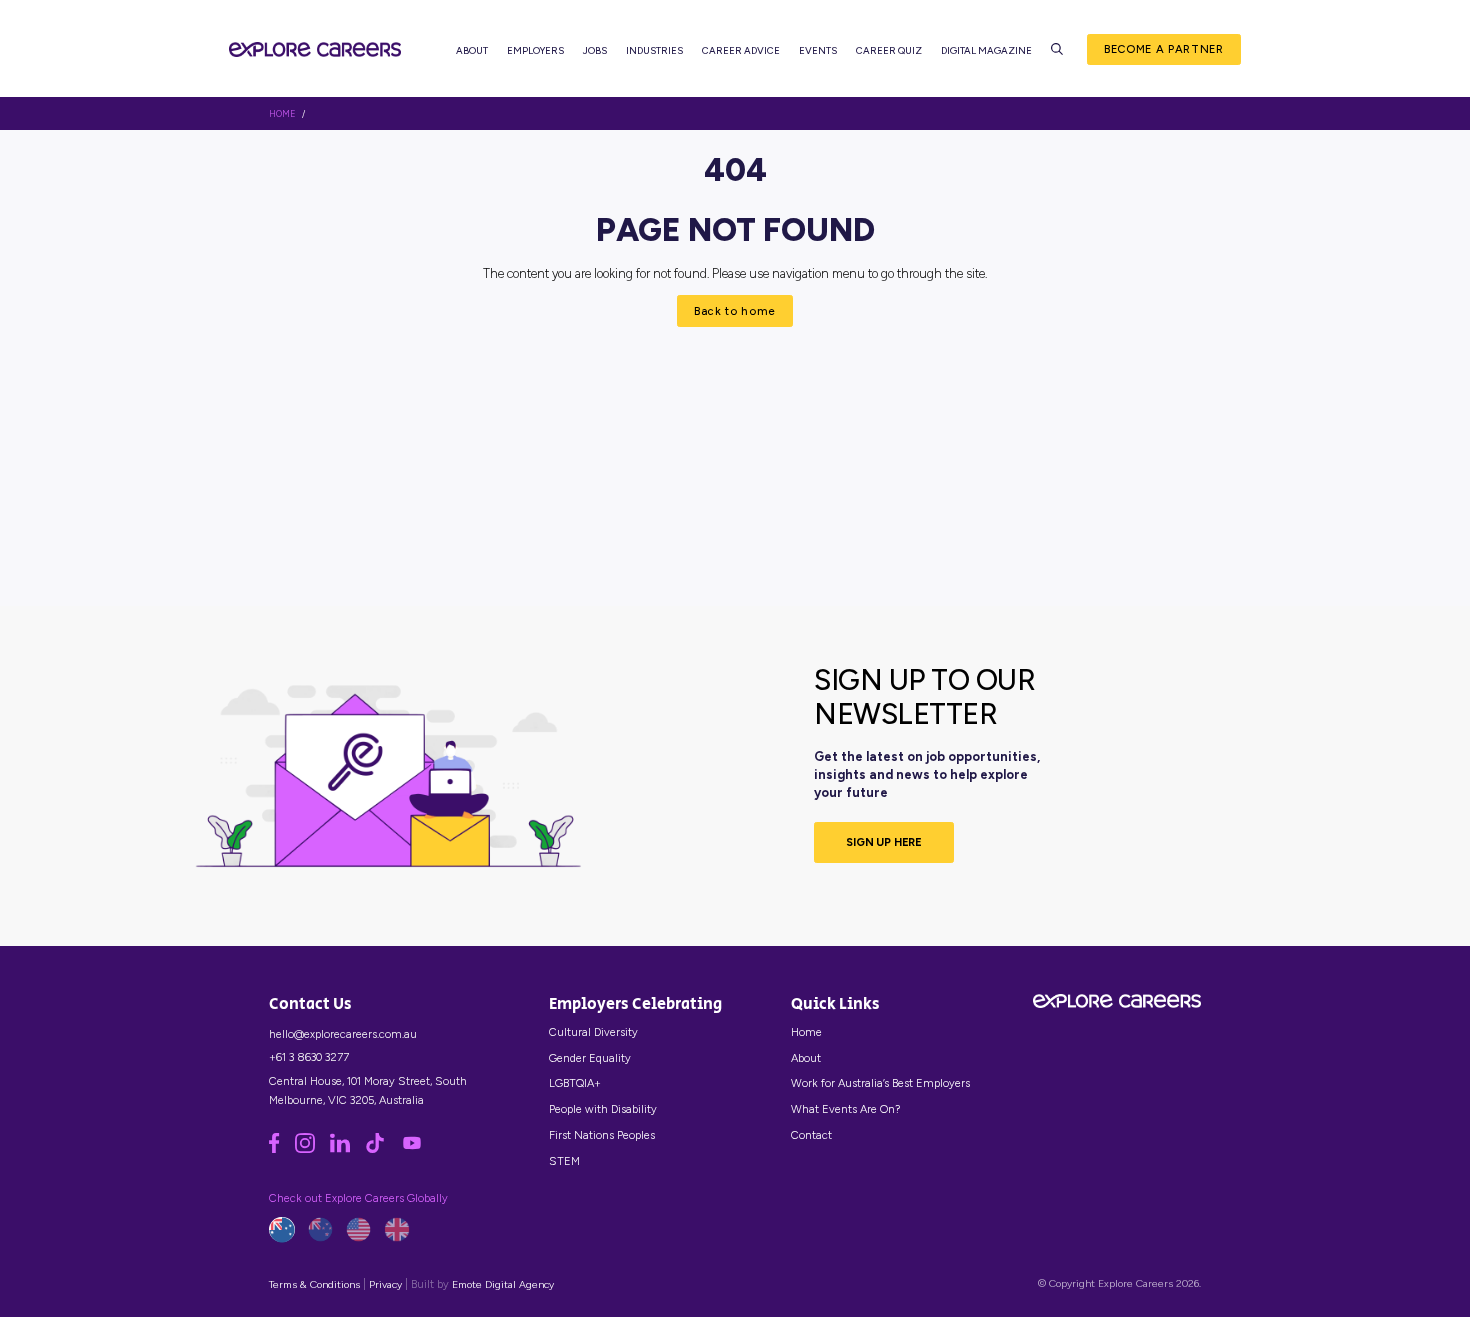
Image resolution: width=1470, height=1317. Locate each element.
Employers (535, 50)
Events (818, 50)
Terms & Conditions (314, 1284)
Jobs (595, 50)
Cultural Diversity (593, 1032)
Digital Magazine (986, 50)
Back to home (735, 311)
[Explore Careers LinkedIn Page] (347, 1149)
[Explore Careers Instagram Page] (312, 1149)
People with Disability (603, 1109)
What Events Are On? (845, 1109)
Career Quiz (889, 50)
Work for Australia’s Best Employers (880, 1083)
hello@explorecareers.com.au (343, 1034)
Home (806, 1032)
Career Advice (741, 50)
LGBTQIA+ (575, 1083)
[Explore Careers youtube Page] (418, 1149)
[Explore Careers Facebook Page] (281, 1149)
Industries (654, 50)
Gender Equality (590, 1058)
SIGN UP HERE (884, 842)
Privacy (385, 1284)
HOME (282, 114)
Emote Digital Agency (503, 1284)
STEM (564, 1161)
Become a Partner (1164, 49)
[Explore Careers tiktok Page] (382, 1149)
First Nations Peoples (602, 1135)
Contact (811, 1135)
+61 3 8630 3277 (309, 1057)
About (472, 50)
